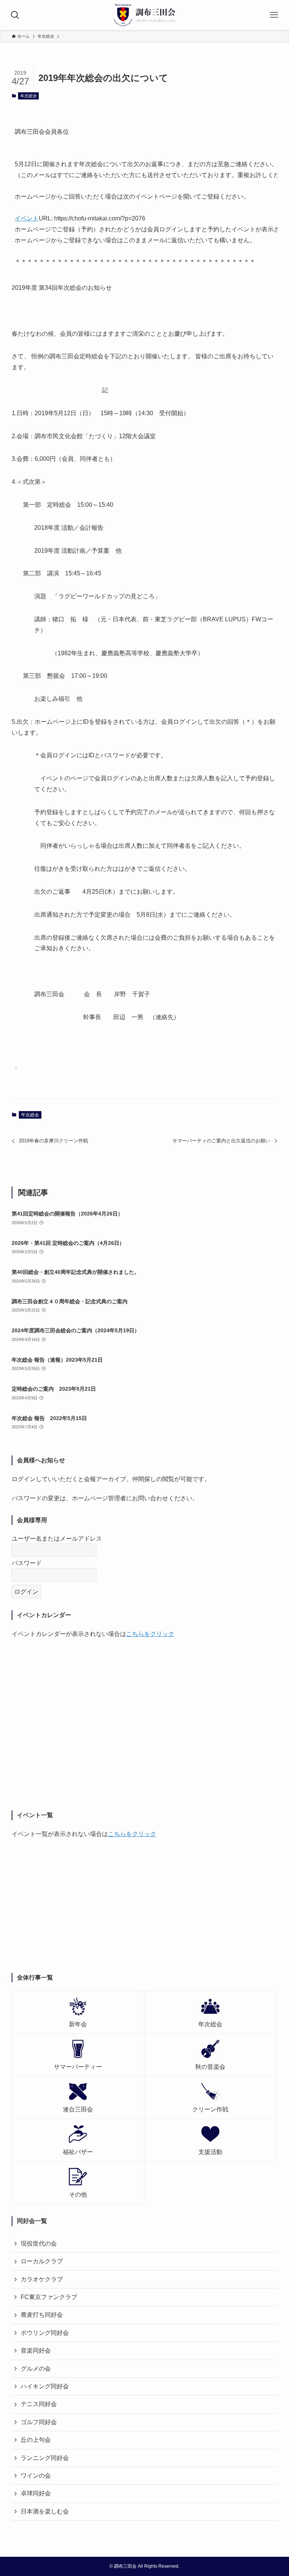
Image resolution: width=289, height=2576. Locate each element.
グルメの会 (36, 2369)
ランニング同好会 (45, 2458)
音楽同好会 (36, 2351)
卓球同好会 (36, 2493)
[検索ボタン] (15, 15)
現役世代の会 (39, 2243)
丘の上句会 (36, 2440)
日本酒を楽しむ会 (45, 2511)
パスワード (27, 1563)
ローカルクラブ (42, 2261)
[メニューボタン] (274, 15)
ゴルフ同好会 (39, 2422)
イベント (27, 218)
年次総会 (29, 96)
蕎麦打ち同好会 (42, 2315)
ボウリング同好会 (45, 2333)
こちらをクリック (150, 1634)
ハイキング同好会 (45, 2386)
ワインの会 (36, 2476)
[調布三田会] (145, 15)
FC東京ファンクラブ (49, 2297)
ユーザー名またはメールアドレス (57, 1539)
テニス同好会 (39, 2404)
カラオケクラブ (42, 2279)
